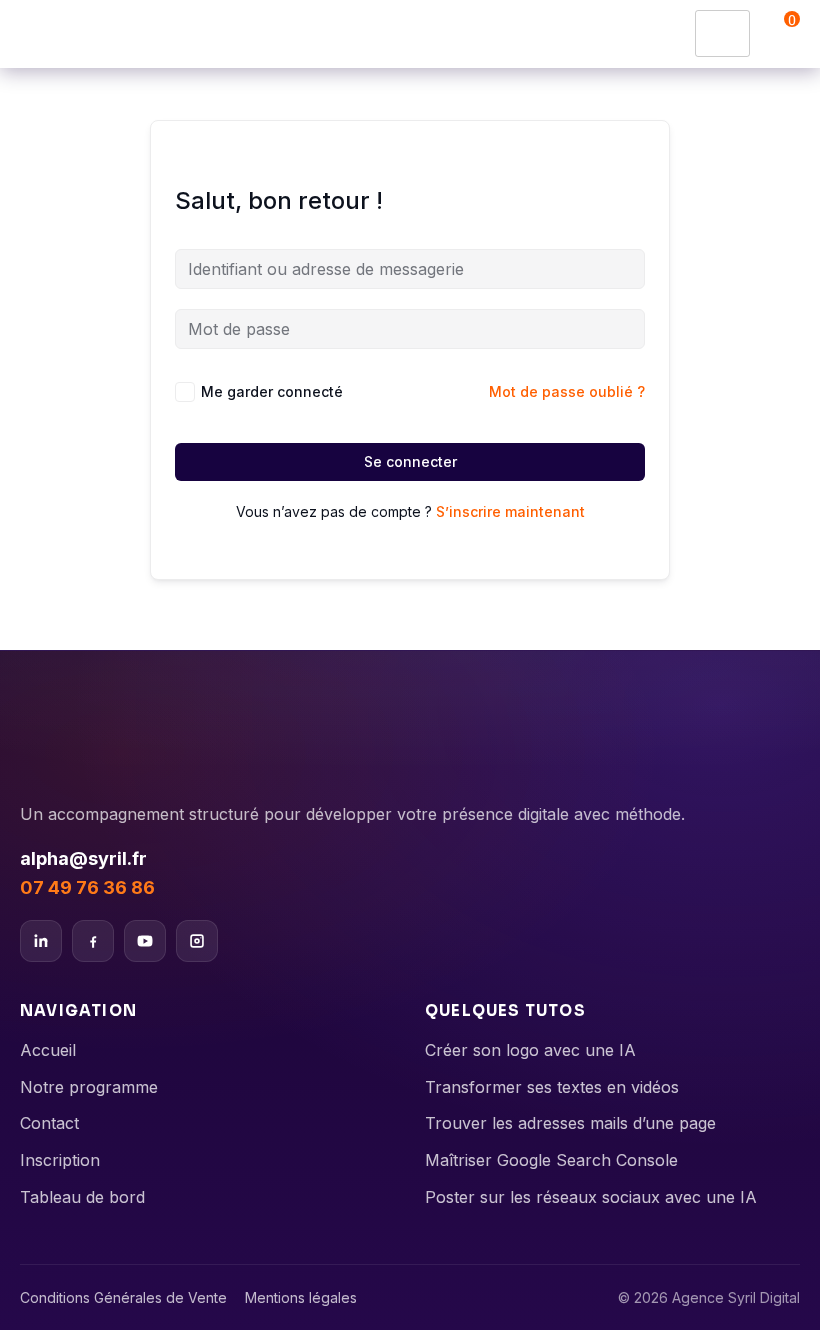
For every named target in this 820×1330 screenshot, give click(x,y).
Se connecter (410, 461)
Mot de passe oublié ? (567, 391)
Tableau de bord (82, 1197)
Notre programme (89, 1087)
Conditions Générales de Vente (123, 1297)
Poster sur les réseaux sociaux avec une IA (591, 1197)
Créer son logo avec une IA (530, 1050)
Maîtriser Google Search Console (551, 1160)
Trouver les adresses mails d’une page (570, 1123)
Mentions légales (301, 1297)
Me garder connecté (272, 391)
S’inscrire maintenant (510, 511)
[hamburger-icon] (722, 33)
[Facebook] (93, 941)
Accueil (48, 1050)
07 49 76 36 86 (87, 888)
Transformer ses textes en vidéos (552, 1087)
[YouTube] (145, 941)
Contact (49, 1123)
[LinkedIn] (41, 941)
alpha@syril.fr (83, 859)
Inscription (60, 1160)
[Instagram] (197, 941)
